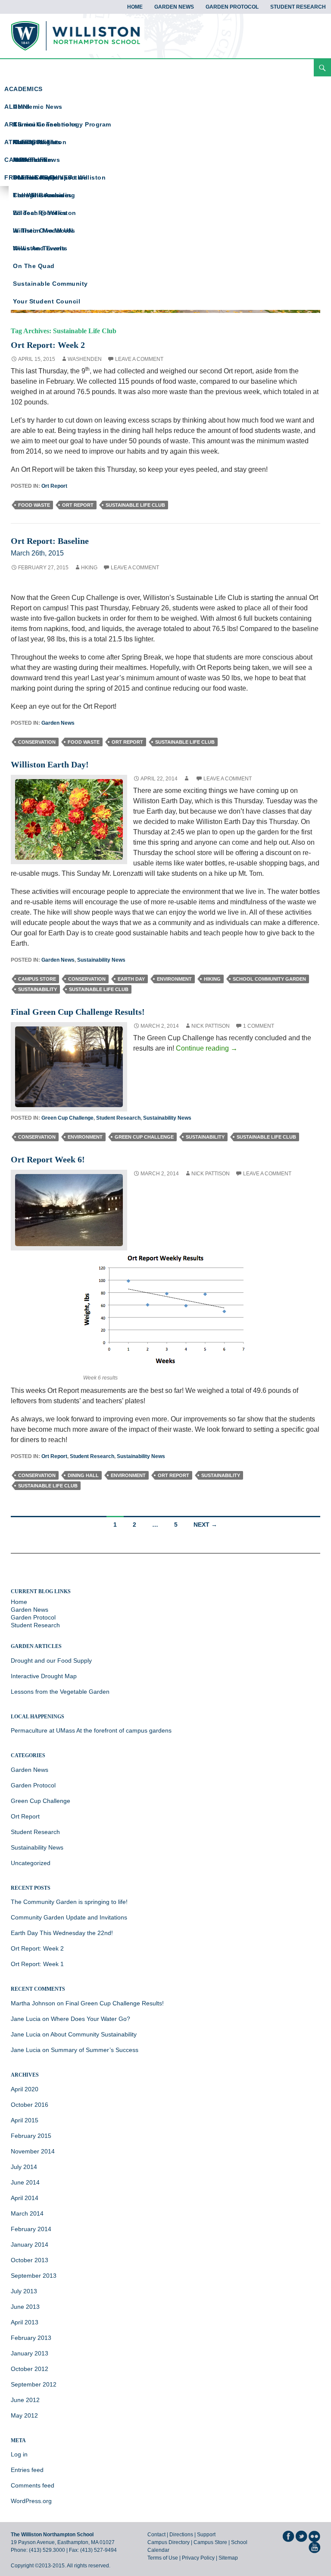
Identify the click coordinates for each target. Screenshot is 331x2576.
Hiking (212, 979)
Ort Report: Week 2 (48, 345)
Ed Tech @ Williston (45, 213)
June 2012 (25, 2400)
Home (135, 7)
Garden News (174, 7)
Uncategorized (31, 1863)
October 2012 (30, 2369)
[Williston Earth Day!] (69, 819)
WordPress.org (31, 2501)
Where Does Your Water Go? (91, 2019)
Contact (156, 2535)
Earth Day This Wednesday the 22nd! (62, 1933)
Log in (19, 2454)
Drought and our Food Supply (51, 1661)
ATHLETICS (22, 142)
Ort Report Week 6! (48, 1159)
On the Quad (34, 266)
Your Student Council (47, 301)
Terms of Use (163, 2558)
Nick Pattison (211, 1026)
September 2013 (34, 2276)
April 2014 (25, 2198)
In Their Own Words (44, 230)
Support (206, 2535)
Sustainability (37, 989)
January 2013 (30, 2353)
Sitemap (228, 2558)
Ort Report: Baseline (50, 541)
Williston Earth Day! (50, 764)
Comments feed (33, 2485)
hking (89, 568)
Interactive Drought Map (44, 1676)
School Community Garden (269, 979)
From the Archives (42, 195)
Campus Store (37, 979)
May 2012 (24, 2415)
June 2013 (25, 2307)
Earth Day (131, 979)
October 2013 (30, 2260)
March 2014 (27, 2213)
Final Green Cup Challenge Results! (78, 1012)
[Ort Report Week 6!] (69, 1210)
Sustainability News (101, 960)
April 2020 (25, 2089)
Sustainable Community (50, 284)
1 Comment (259, 1026)
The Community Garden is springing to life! (69, 1902)
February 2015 (31, 2136)
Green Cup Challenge (67, 1118)
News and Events (40, 248)
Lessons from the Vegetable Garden (60, 1692)
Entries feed (27, 2470)
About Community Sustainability (94, 2034)
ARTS (13, 124)
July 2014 (24, 2167)
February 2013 (31, 2338)
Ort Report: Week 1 (37, 1964)
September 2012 (34, 2384)
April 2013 (25, 2322)
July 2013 (24, 2291)
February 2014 (31, 2229)
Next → (205, 1525)
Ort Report (54, 486)
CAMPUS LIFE (26, 160)
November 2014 (33, 2151)
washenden (85, 359)
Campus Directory (169, 2542)
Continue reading (207, 1048)
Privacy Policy (198, 2558)
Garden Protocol (232, 7)
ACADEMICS (23, 89)
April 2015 (25, 2120)
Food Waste (34, 505)
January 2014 (30, 2245)
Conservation (37, 742)
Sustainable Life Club (135, 505)
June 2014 (25, 2182)
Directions (181, 2535)
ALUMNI (17, 107)
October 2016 (30, 2105)
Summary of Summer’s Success (95, 2050)
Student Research (298, 7)
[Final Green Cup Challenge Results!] (69, 1066)
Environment (174, 979)
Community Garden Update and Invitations (69, 1917)
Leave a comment (139, 359)
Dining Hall (83, 1475)
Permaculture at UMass (43, 1730)
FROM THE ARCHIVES (38, 177)
